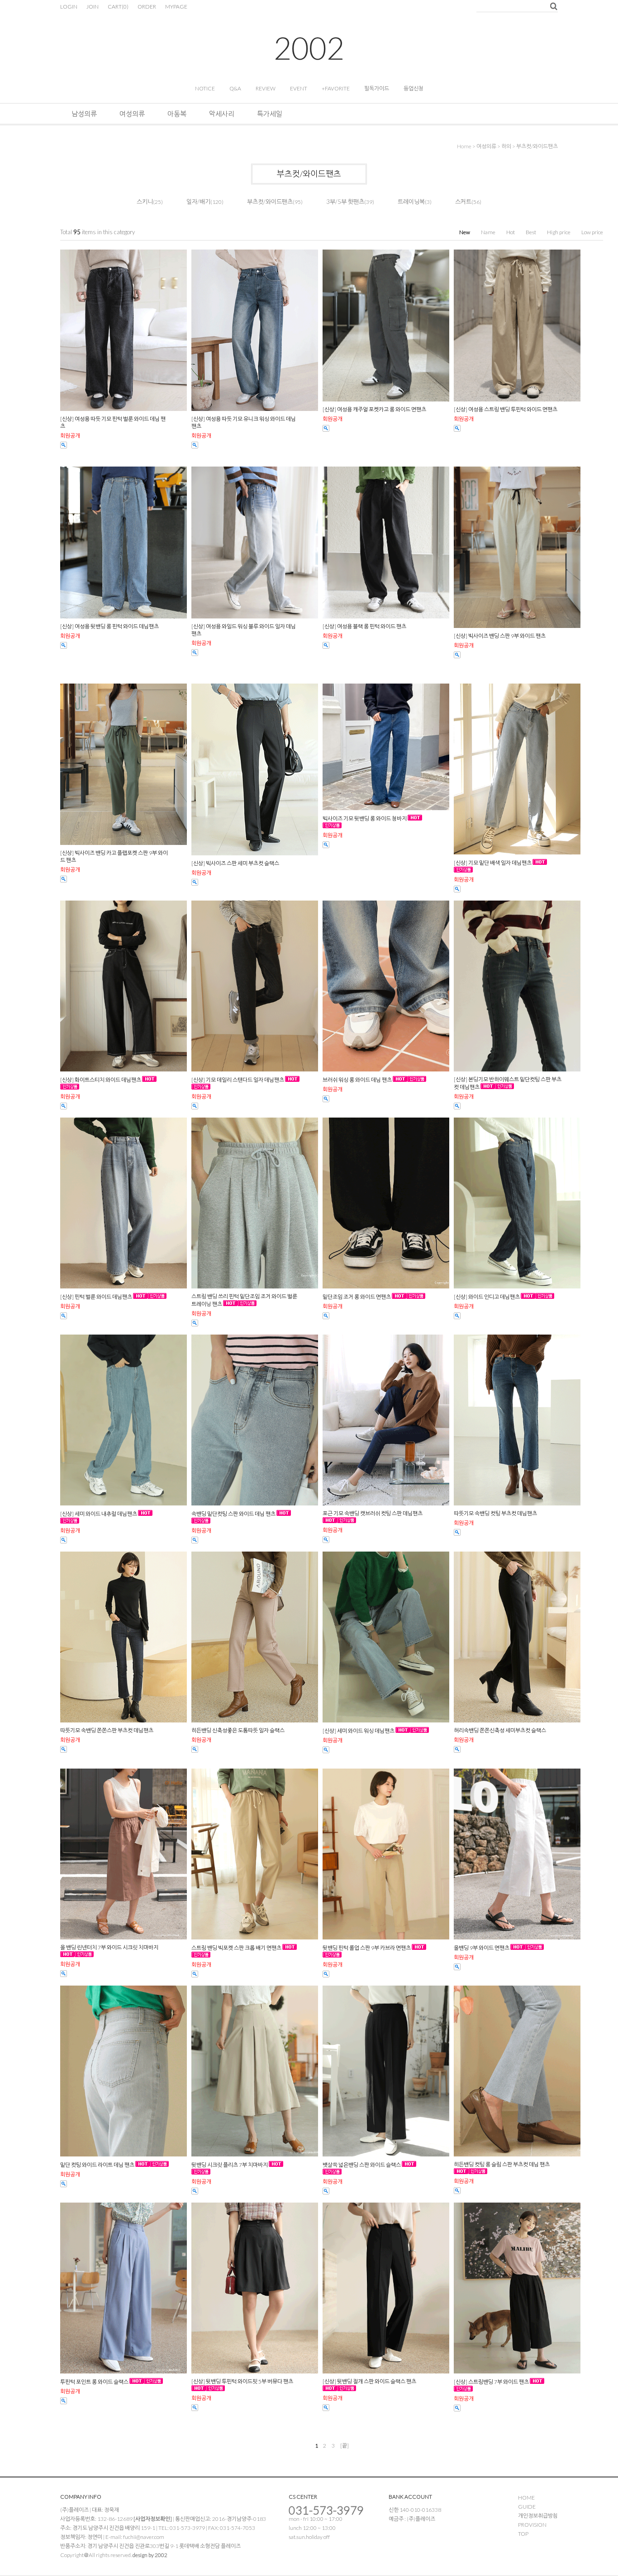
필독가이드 (377, 88)
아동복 (177, 113)
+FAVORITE (336, 88)
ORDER (147, 7)
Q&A (235, 88)
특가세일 (270, 113)
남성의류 (84, 113)
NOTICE (205, 88)
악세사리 (222, 113)
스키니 (145, 202)
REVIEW (266, 88)
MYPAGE (176, 7)
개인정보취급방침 (538, 2516)
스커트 (463, 202)
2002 (309, 48)
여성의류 (132, 113)
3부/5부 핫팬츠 (345, 202)
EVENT (299, 88)
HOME (526, 2498)
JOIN (93, 7)
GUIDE (527, 2507)
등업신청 (414, 88)
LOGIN (69, 7)
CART (118, 7)
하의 (506, 146)
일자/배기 (198, 202)
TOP (523, 2534)
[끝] (345, 2446)
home (464, 146)
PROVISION (532, 2525)
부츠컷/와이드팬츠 (537, 146)
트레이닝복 (411, 202)
